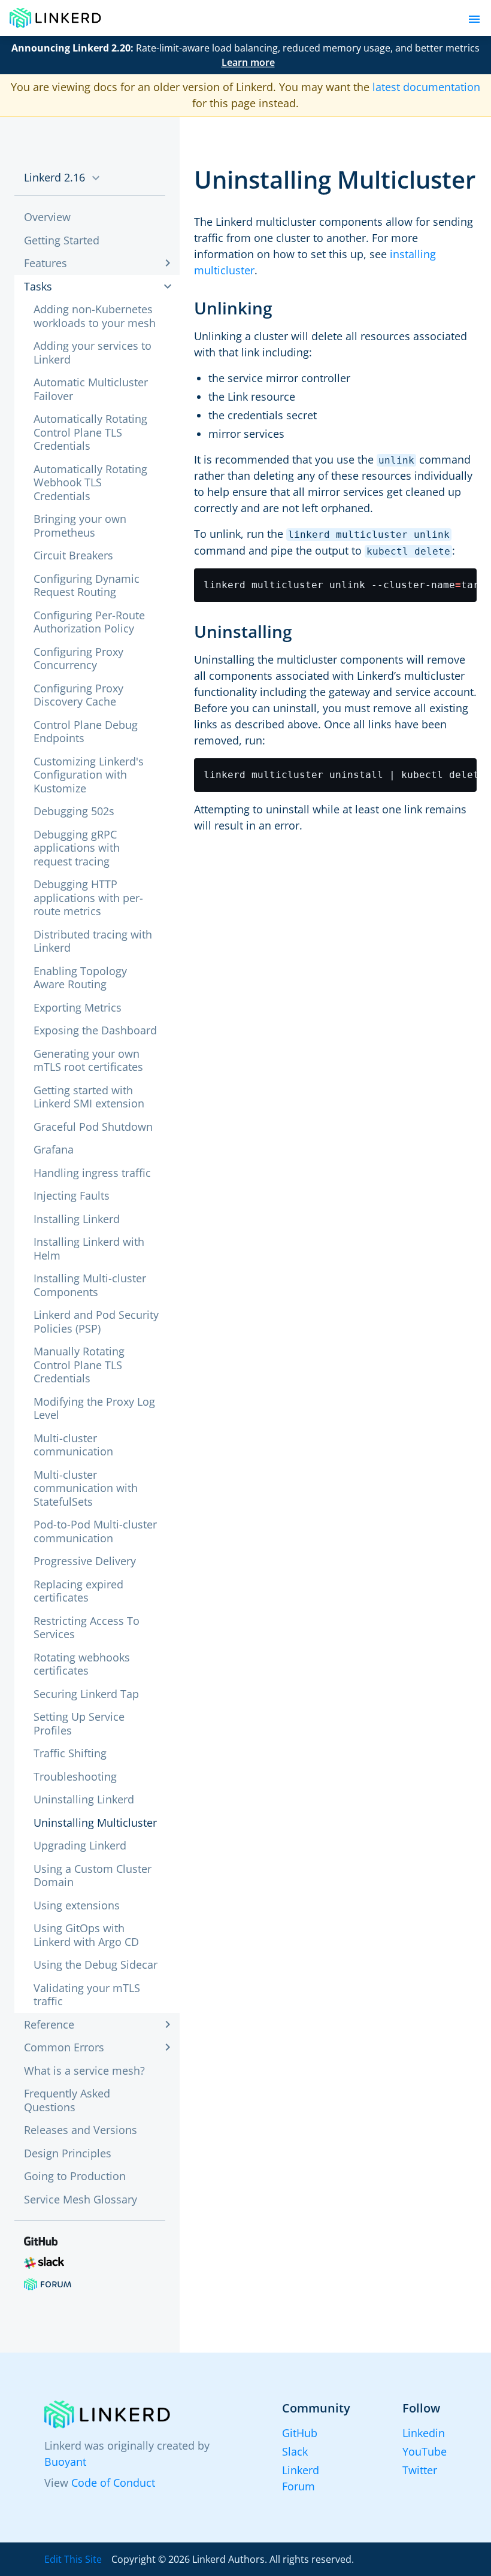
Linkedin (424, 2433)
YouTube (425, 2451)
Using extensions (77, 1905)
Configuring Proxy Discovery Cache (78, 695)
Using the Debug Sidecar (96, 1964)
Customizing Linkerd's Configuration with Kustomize (89, 775)
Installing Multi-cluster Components (90, 1285)
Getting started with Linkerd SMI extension (89, 1097)
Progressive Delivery (85, 1561)
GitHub (300, 2433)
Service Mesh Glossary (81, 2199)
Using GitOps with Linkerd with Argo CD (86, 1935)
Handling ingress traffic (92, 1173)
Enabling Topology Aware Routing (80, 978)
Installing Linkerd (77, 1219)
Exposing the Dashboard (95, 1030)
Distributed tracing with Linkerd (93, 941)
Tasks (38, 286)
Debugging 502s (74, 811)
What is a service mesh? (84, 2071)
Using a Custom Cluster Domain (93, 1876)
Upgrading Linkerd (80, 1845)
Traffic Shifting (70, 1753)
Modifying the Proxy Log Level (94, 1408)
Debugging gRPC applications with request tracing (77, 848)
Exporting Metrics (78, 1007)
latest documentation (426, 87)
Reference (49, 2024)
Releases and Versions (81, 2130)
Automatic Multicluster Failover (91, 389)
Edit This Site (73, 2559)
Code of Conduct (113, 2483)
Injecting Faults (72, 1195)
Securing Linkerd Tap (86, 1694)
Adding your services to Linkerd (93, 352)
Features (46, 263)
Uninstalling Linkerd (84, 1799)
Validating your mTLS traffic (87, 1995)
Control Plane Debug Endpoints (86, 732)
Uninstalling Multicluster (95, 1823)
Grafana (54, 1149)
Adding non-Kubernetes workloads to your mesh (95, 316)
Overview (47, 217)
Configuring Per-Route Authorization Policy (89, 622)
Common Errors (64, 2047)
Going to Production (75, 2176)
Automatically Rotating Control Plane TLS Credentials (90, 432)
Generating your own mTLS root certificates (88, 1060)
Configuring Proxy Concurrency (78, 659)
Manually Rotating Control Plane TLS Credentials (79, 1365)
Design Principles (68, 2153)
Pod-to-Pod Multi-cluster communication (95, 1531)
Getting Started (62, 240)
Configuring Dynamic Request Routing (87, 585)
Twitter (420, 2470)
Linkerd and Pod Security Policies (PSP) (96, 1322)
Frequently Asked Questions (67, 2100)
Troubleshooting (75, 1776)
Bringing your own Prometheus (80, 526)
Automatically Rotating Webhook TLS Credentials (90, 482)
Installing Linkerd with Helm (89, 1248)
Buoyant (65, 2462)
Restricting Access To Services (87, 1628)
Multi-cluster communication (73, 1445)
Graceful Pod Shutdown (93, 1127)
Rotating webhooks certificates (82, 1664)
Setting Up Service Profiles (79, 1723)
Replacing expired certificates (78, 1591)
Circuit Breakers (73, 555)
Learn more (248, 62)
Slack (295, 2451)
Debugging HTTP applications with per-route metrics (88, 897)
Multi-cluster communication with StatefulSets (86, 1488)
